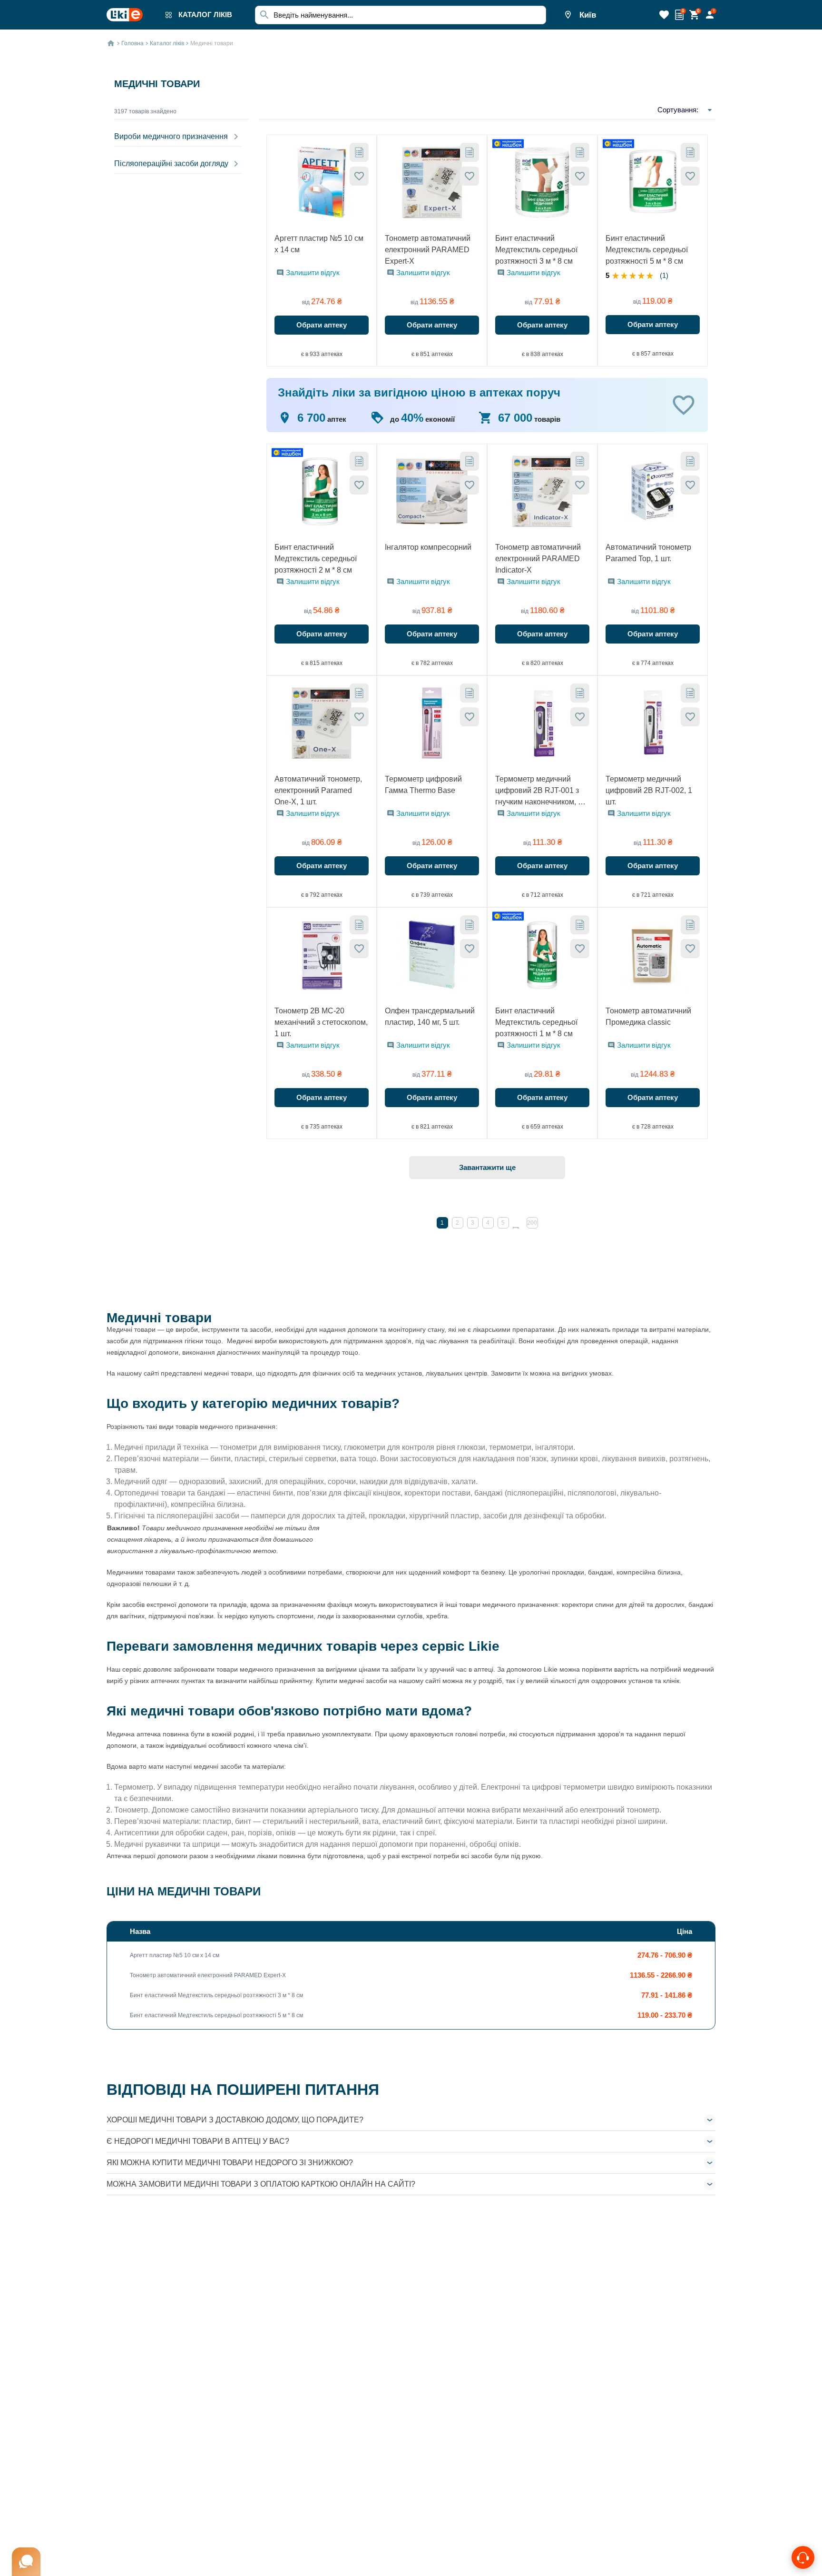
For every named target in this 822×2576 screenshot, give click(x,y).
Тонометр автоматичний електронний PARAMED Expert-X (428, 250)
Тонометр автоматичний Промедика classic (648, 1016)
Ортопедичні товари (150, 1493)
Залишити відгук (313, 272)
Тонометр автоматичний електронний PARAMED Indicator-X (538, 559)
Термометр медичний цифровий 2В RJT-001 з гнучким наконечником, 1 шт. (539, 791)
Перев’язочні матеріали (157, 1459)
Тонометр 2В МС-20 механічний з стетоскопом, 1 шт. (321, 1022)
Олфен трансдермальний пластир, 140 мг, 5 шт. (430, 1016)
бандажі (211, 1493)
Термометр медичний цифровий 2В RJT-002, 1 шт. (649, 790)
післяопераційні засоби (198, 1516)
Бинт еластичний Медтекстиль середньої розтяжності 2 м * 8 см (316, 559)
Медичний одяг (141, 1481)
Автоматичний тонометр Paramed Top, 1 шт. (648, 553)
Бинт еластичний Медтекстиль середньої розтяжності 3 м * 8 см (536, 250)
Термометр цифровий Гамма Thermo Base (423, 785)
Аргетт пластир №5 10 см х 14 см (319, 244)
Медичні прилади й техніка (161, 1447)
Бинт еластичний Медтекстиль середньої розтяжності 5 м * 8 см (647, 250)
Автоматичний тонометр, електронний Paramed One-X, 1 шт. (318, 790)
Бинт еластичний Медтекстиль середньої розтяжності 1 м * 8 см (536, 1022)
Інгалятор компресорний (428, 547)
